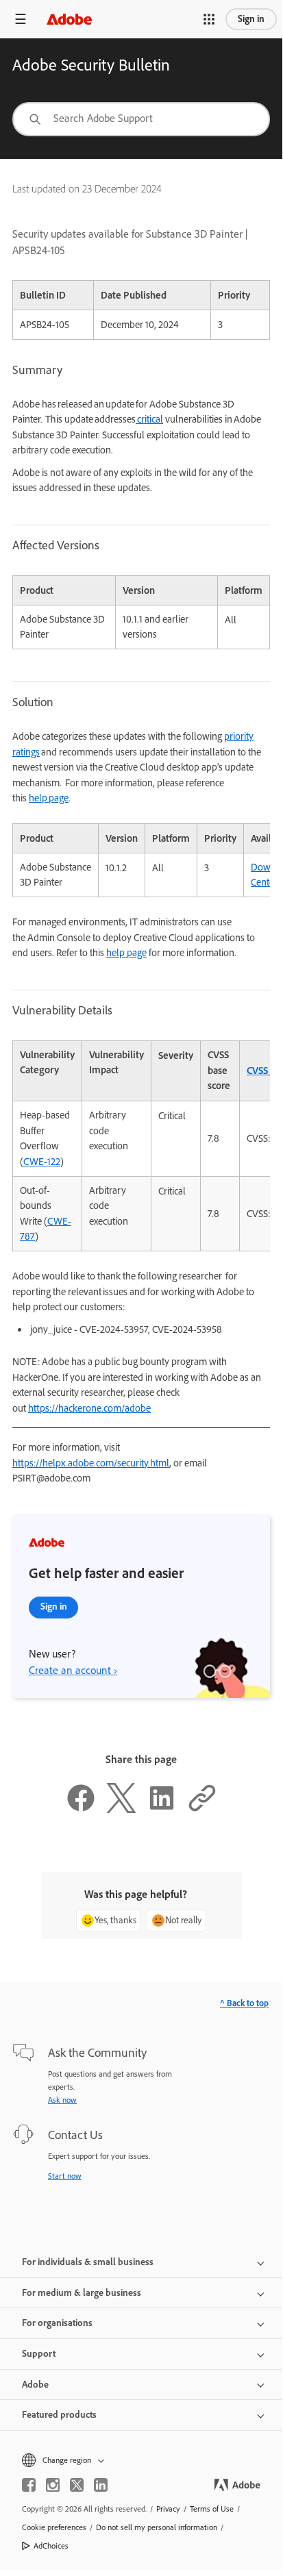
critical (149, 419)
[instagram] (53, 2485)
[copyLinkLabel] (202, 1810)
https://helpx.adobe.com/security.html (91, 1463)
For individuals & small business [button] (88, 2262)
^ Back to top (244, 2003)
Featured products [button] (59, 2415)
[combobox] (141, 119)
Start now (65, 2176)
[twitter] (77, 2485)
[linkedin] (101, 2485)
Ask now (62, 2100)
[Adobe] (69, 19)
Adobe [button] (35, 2385)
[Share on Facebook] (81, 1810)
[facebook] (29, 2485)
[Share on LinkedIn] (162, 1810)
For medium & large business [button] (82, 2293)
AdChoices (51, 2546)
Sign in (251, 19)
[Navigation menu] (21, 19)
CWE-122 (42, 1162)
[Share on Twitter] (121, 1810)
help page (49, 798)
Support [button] (39, 2354)
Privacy (168, 2509)
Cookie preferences (54, 2527)
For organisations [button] (57, 2323)
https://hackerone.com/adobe (89, 1408)
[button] (209, 19)
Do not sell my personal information (157, 2527)
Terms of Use (212, 2509)
